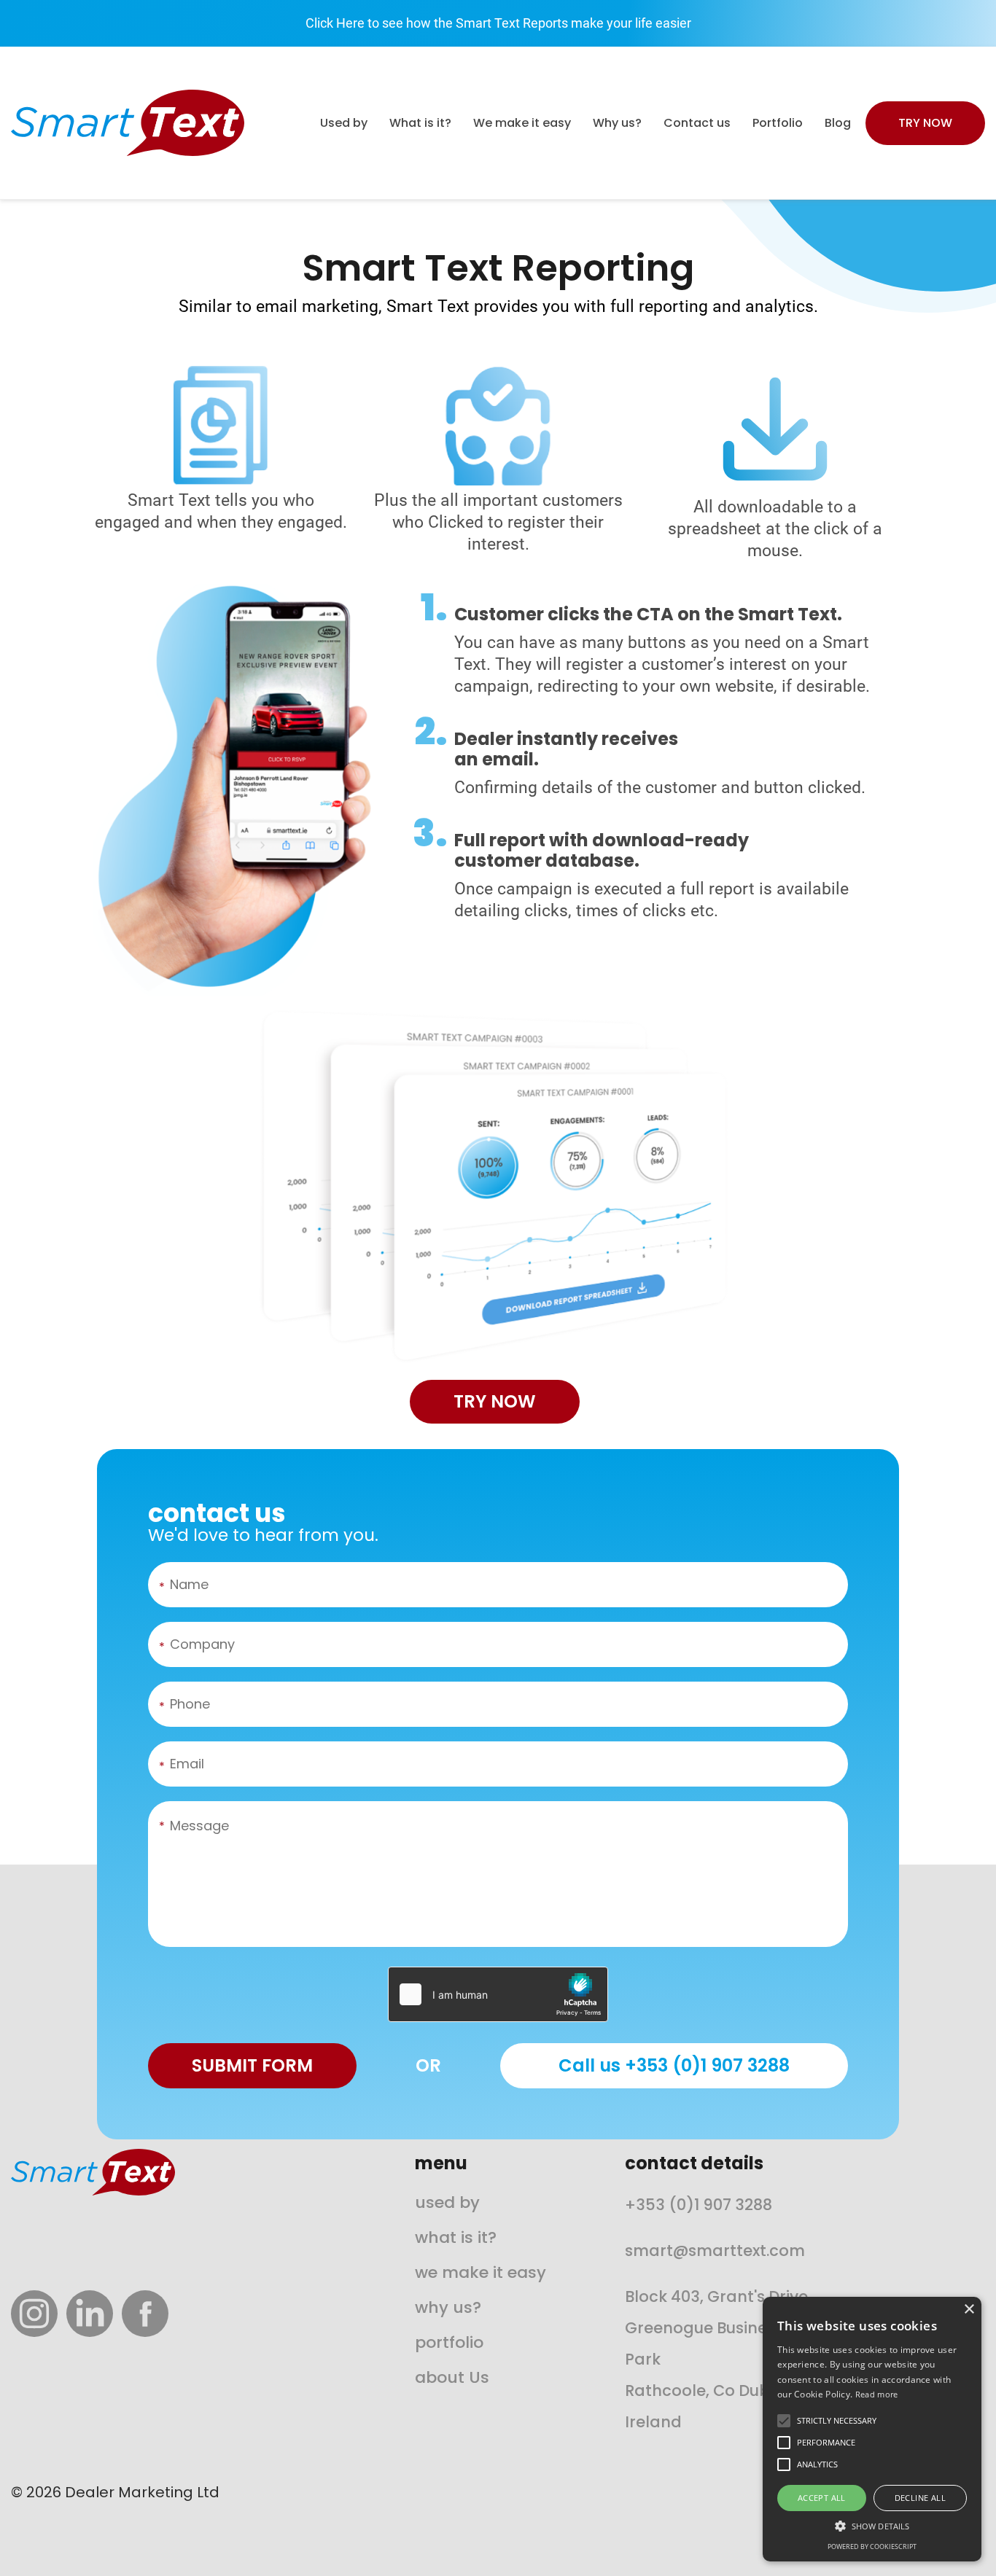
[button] (837, 2421)
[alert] (872, 2429)
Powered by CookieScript (872, 2546)
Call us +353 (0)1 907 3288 (674, 2065)
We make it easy (522, 123)
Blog (838, 123)
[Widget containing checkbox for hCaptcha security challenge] (498, 1995)
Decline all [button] (920, 2498)
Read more (877, 2394)
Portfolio (778, 123)
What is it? (420, 123)
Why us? (617, 123)
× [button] (969, 2310)
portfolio (449, 2342)
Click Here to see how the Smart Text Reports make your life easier (498, 23)
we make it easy (481, 2272)
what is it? (456, 2237)
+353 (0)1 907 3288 (699, 2205)
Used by (344, 123)
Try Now (925, 123)
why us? (448, 2307)
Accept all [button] (822, 2498)
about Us (452, 2377)
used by (447, 2202)
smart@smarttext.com (715, 2251)
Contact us (697, 123)
